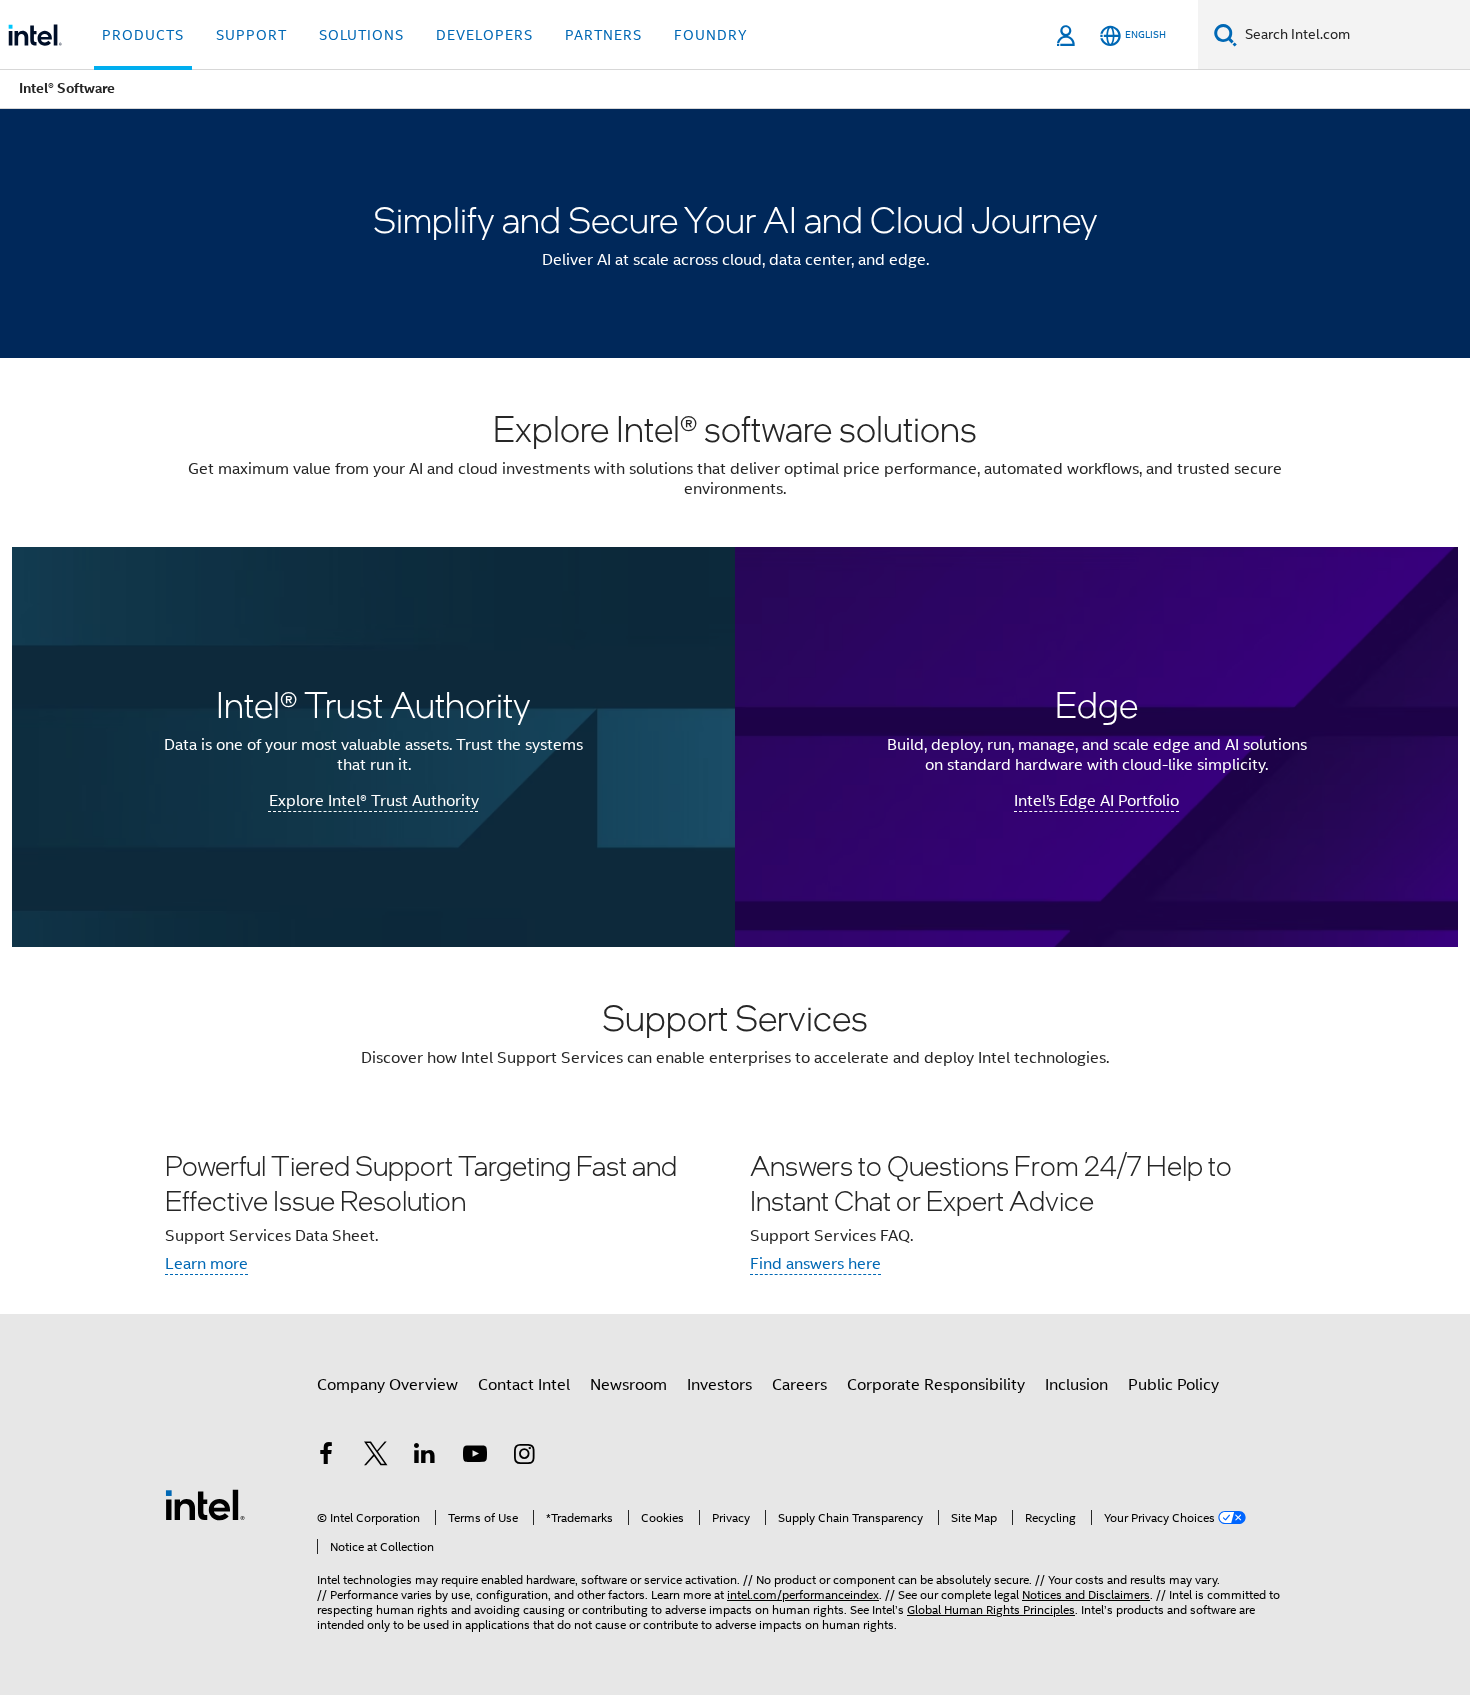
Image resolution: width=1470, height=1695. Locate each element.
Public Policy (1173, 1385)
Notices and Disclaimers (1086, 1594)
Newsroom (628, 1385)
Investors (719, 1385)
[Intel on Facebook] (326, 1457)
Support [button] (251, 35)
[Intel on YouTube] (475, 1457)
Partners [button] (603, 35)
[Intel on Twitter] (376, 1457)
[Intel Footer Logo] (205, 1504)
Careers (799, 1385)
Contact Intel (524, 1385)
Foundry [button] (711, 35)
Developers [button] (484, 35)
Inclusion (1076, 1385)
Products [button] (143, 35)
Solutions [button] (361, 35)
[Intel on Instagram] (524, 1457)
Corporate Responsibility (936, 1385)
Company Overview (387, 1385)
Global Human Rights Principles (991, 1609)
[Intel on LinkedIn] (425, 1457)
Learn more (206, 1264)
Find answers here (815, 1264)
